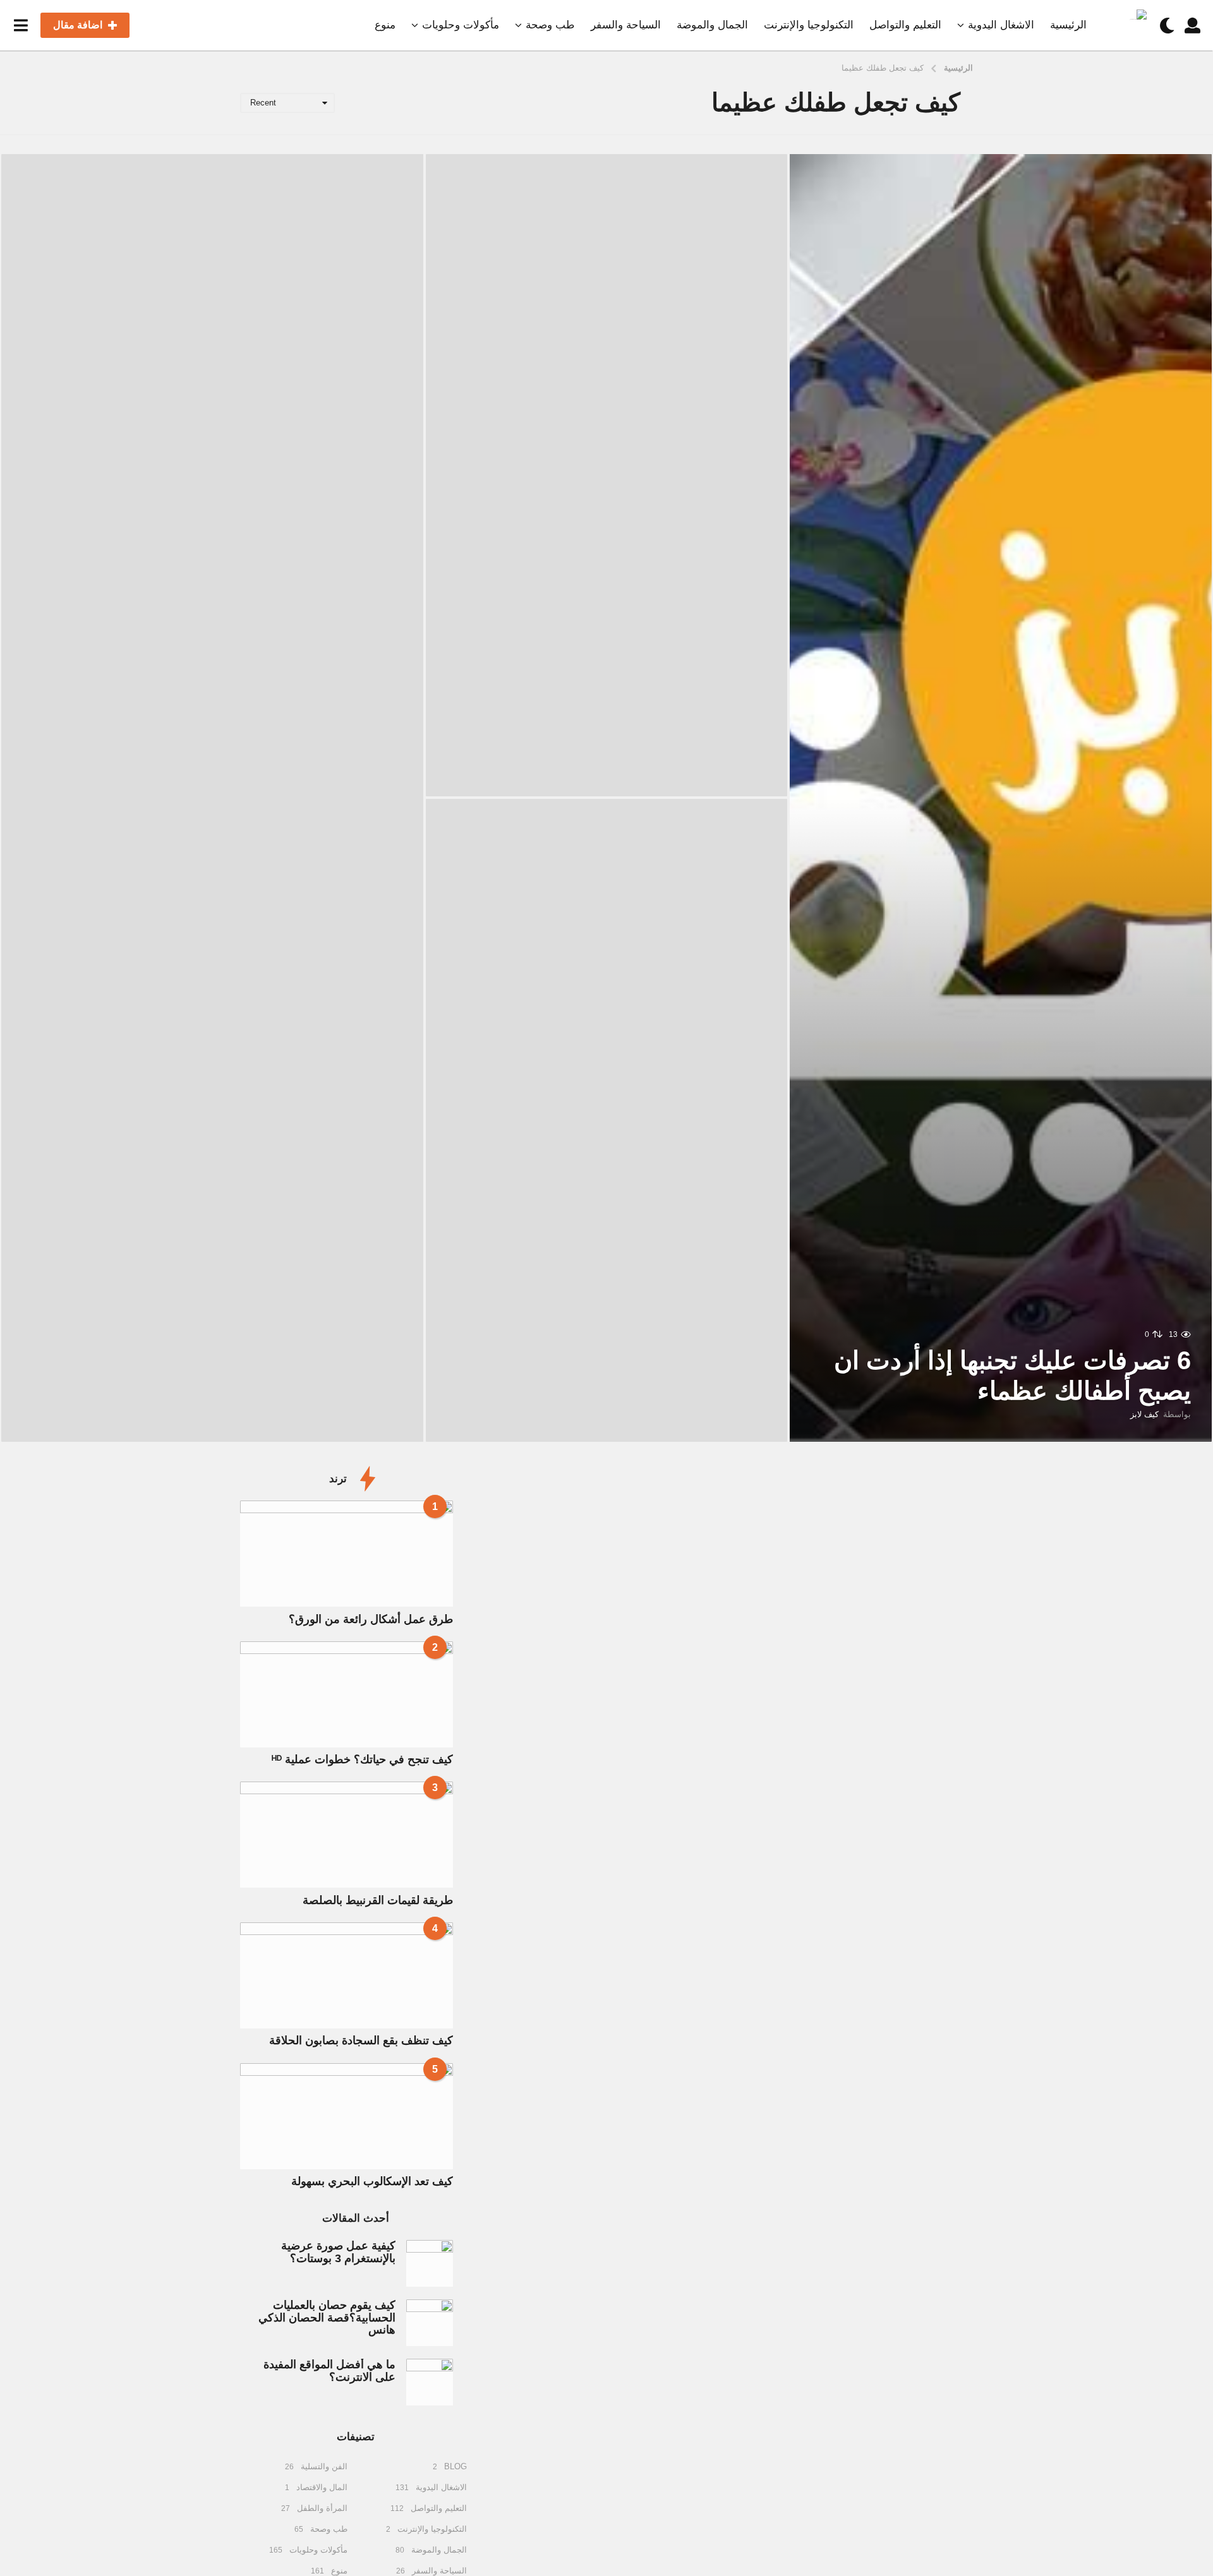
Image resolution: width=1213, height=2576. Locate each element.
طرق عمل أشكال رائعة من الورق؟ (371, 1619)
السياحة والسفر (626, 25)
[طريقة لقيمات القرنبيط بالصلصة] (347, 1835)
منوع (385, 25)
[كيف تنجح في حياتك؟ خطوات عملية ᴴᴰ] (347, 1694)
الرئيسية (1068, 25)
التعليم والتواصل (905, 25)
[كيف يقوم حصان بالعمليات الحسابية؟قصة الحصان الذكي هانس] (430, 2323)
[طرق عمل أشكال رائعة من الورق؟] (347, 1554)
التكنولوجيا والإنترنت (809, 25)
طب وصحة (550, 25)
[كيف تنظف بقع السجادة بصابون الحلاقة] (347, 1975)
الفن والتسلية (324, 2466)
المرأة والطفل (322, 2508)
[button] (1192, 25)
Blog (456, 2466)
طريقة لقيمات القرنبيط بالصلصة (378, 1900)
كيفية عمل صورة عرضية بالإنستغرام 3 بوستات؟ (338, 2252)
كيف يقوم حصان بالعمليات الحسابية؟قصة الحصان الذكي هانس (327, 2317)
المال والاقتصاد (322, 2487)
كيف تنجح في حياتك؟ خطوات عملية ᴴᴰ (362, 1759)
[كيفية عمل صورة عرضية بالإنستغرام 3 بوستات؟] (430, 2263)
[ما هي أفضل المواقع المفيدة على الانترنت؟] (430, 2382)
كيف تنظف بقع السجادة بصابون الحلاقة (361, 2040)
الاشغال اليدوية (1001, 25)
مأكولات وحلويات (461, 25)
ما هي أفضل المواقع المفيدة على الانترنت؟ (329, 2370)
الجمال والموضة (712, 25)
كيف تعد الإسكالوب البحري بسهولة (372, 2181)
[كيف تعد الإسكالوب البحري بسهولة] (347, 2116)
